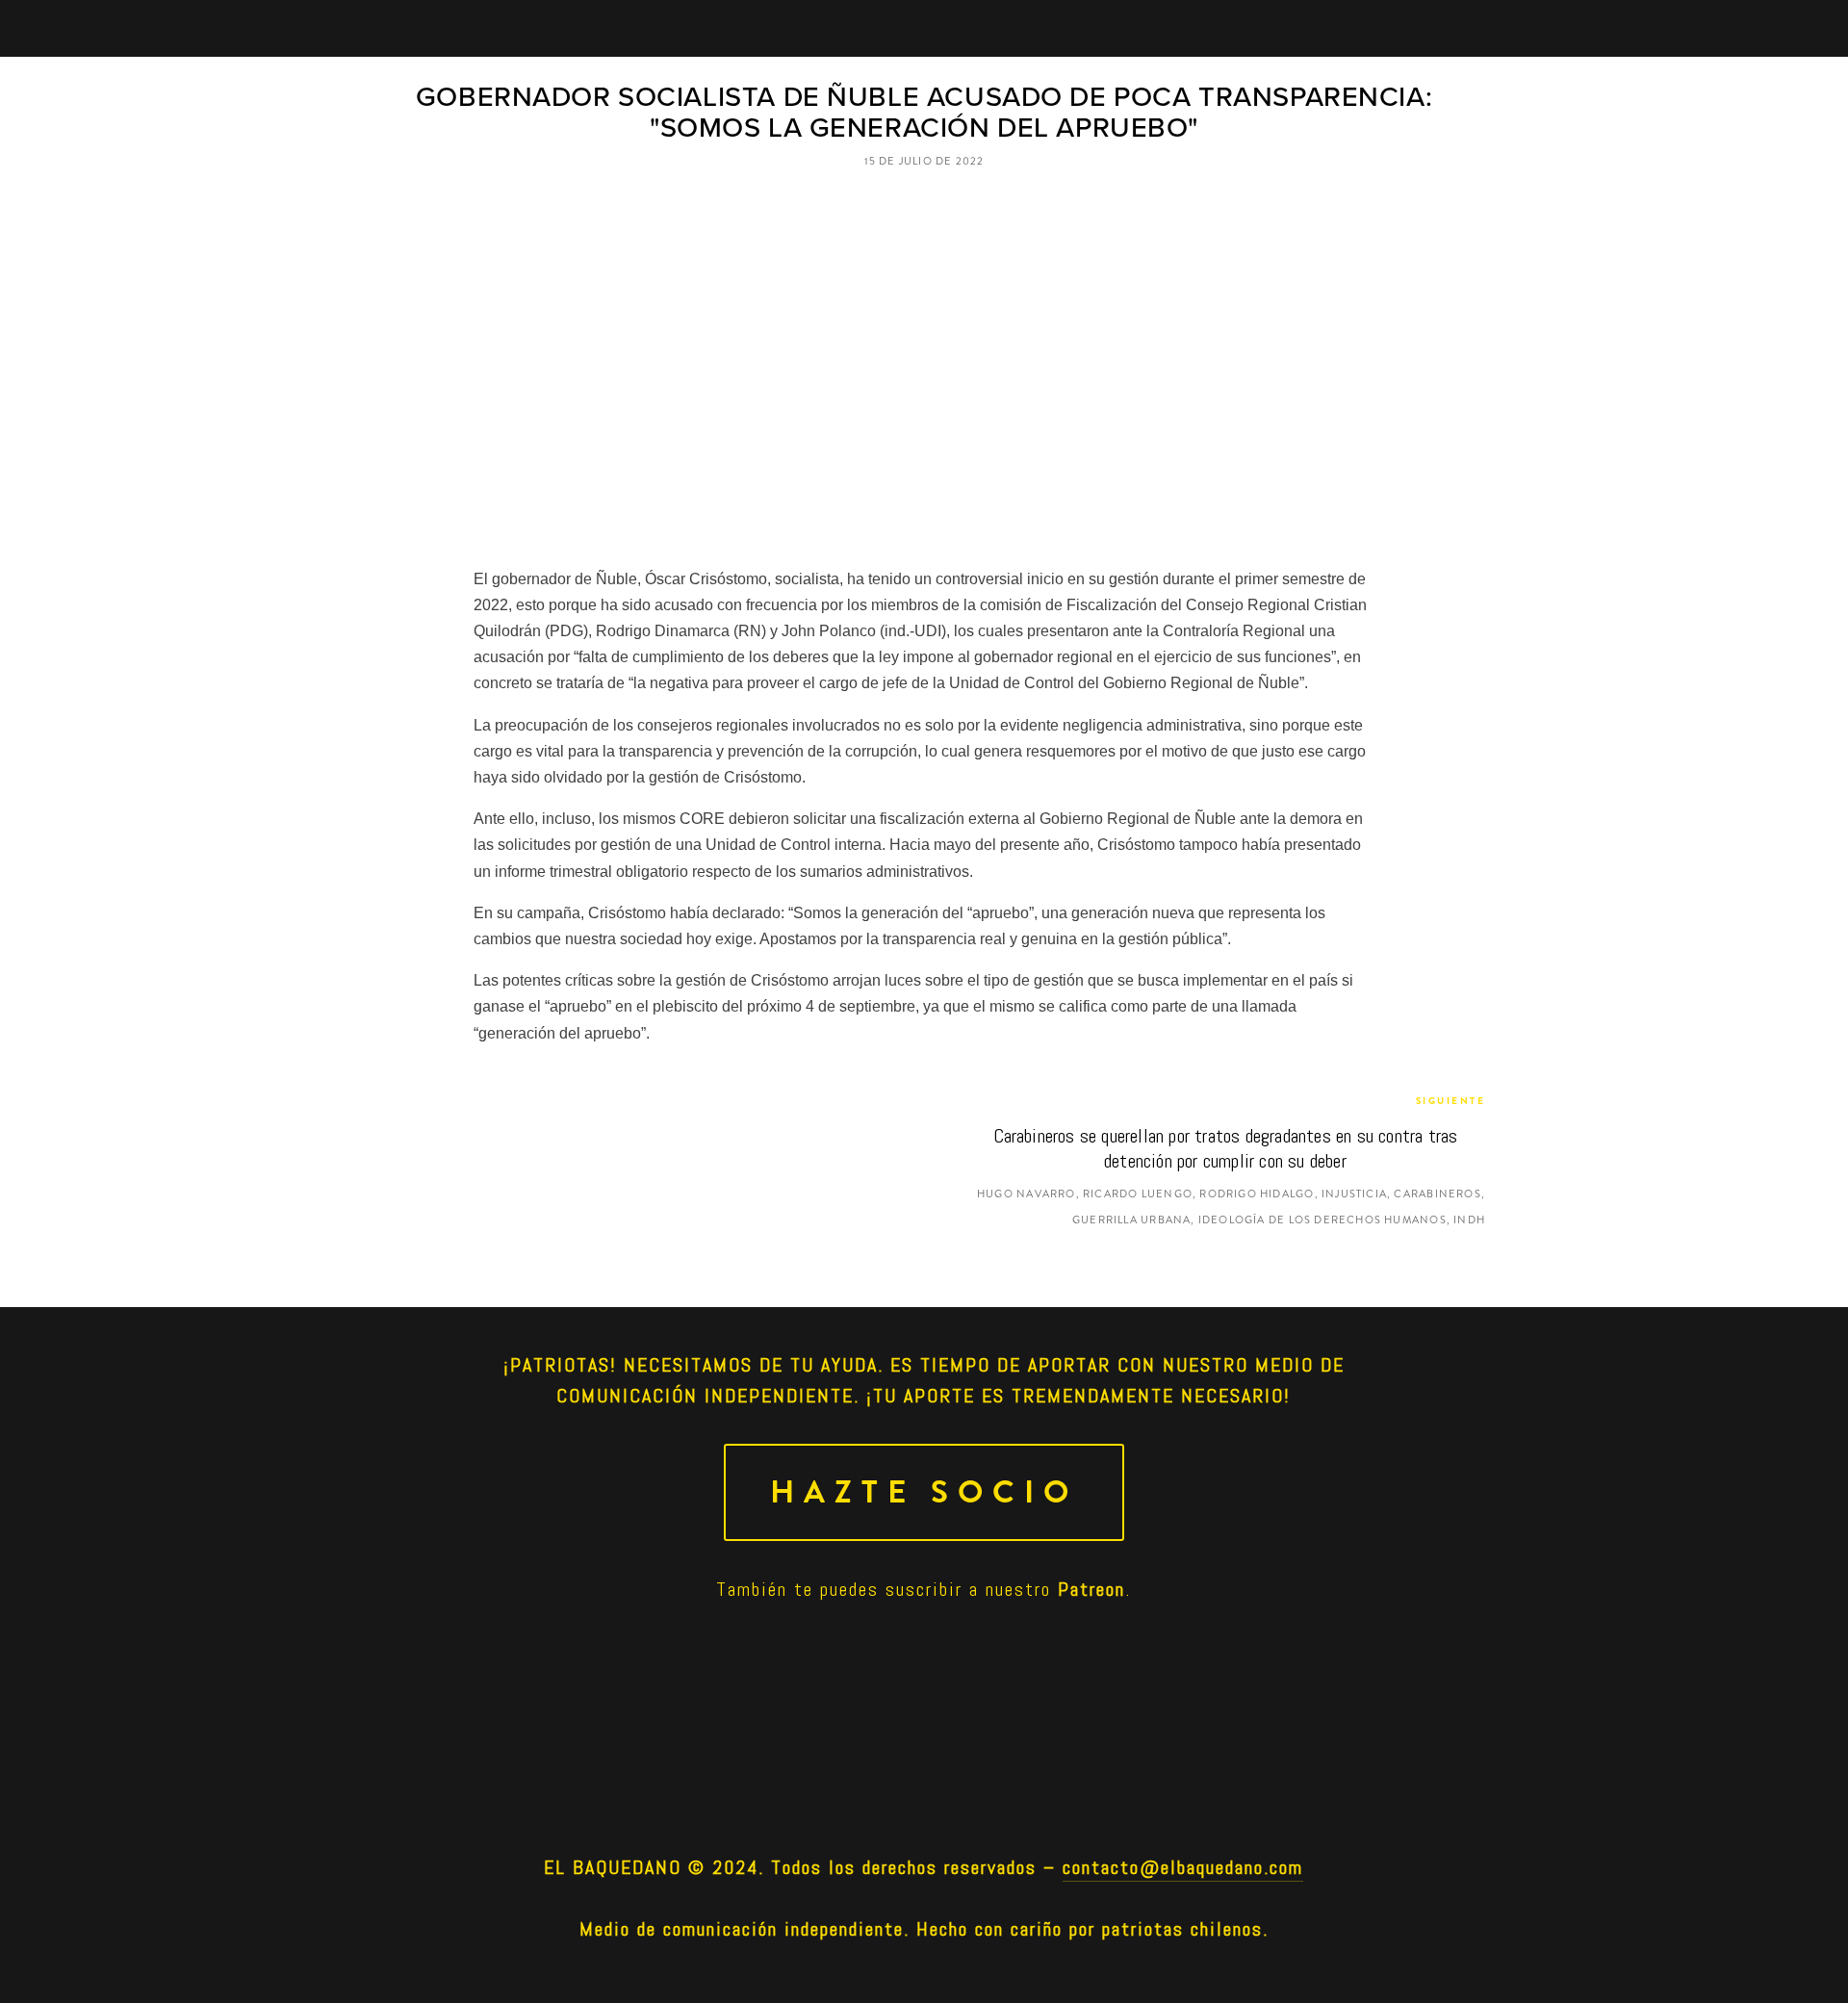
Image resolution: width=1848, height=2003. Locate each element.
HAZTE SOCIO (924, 1492)
